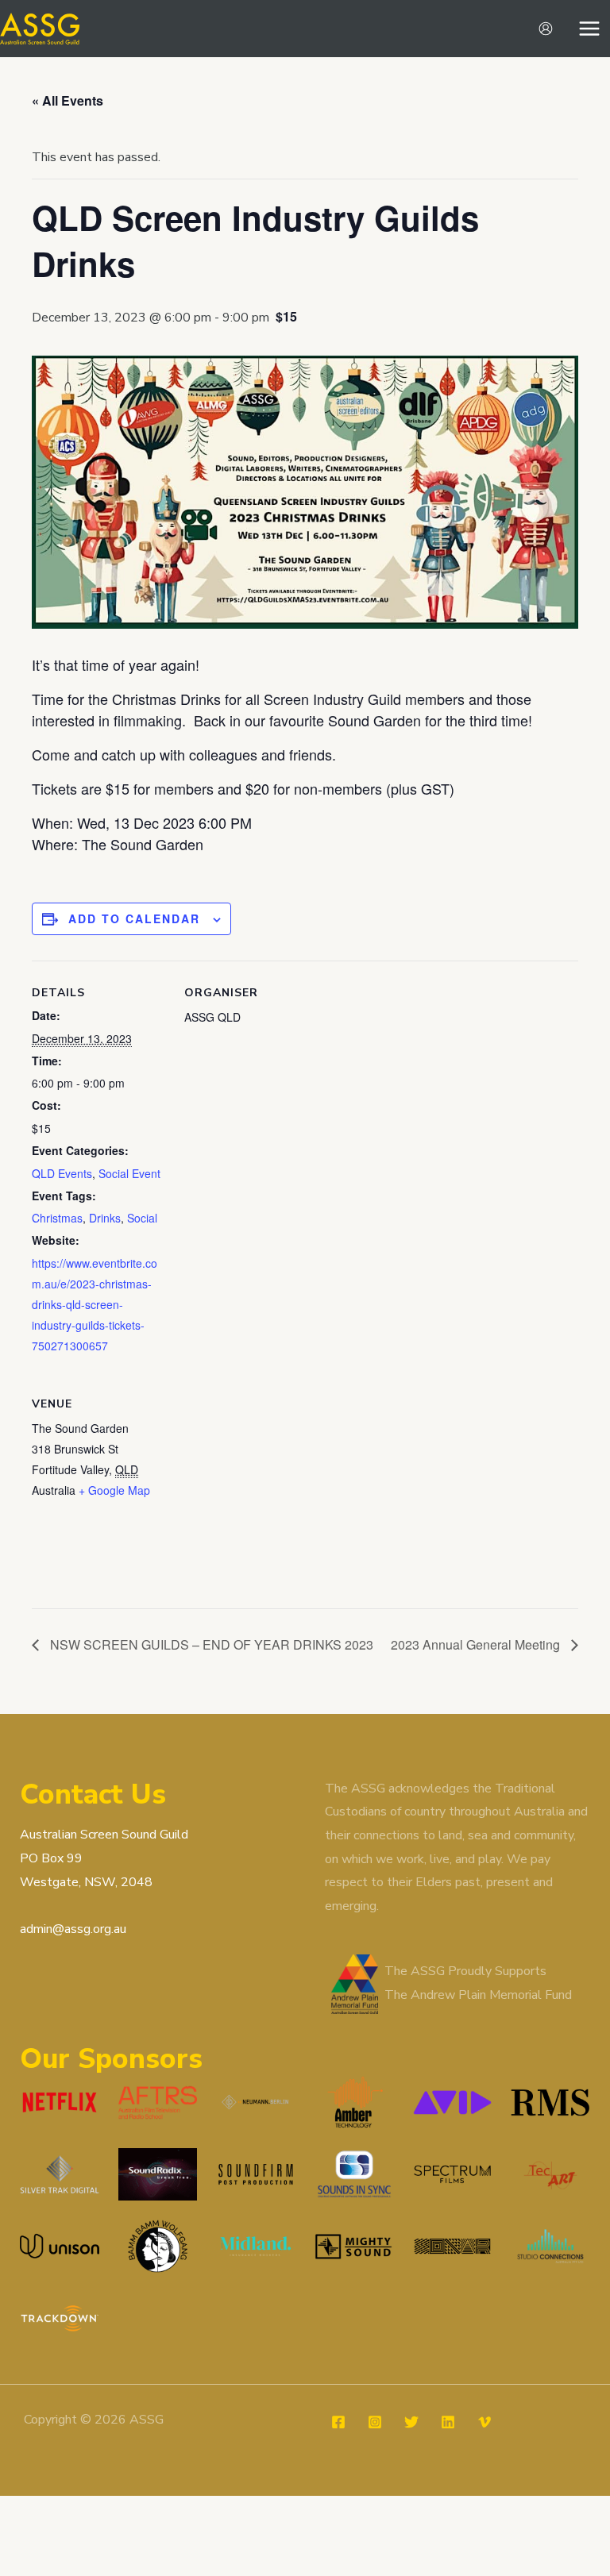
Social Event (129, 1173)
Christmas (57, 1218)
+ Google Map (114, 1490)
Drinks (105, 1218)
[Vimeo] (485, 2422)
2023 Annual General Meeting (477, 1644)
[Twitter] (411, 2422)
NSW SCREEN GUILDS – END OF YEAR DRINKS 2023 (210, 1644)
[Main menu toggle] (589, 29)
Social (142, 1218)
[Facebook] (338, 2422)
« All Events (68, 100)
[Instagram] (375, 2422)
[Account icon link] (546, 29)
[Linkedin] (448, 2422)
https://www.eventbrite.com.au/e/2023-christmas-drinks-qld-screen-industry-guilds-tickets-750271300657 (95, 1304)
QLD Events (62, 1173)
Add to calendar (134, 918)
